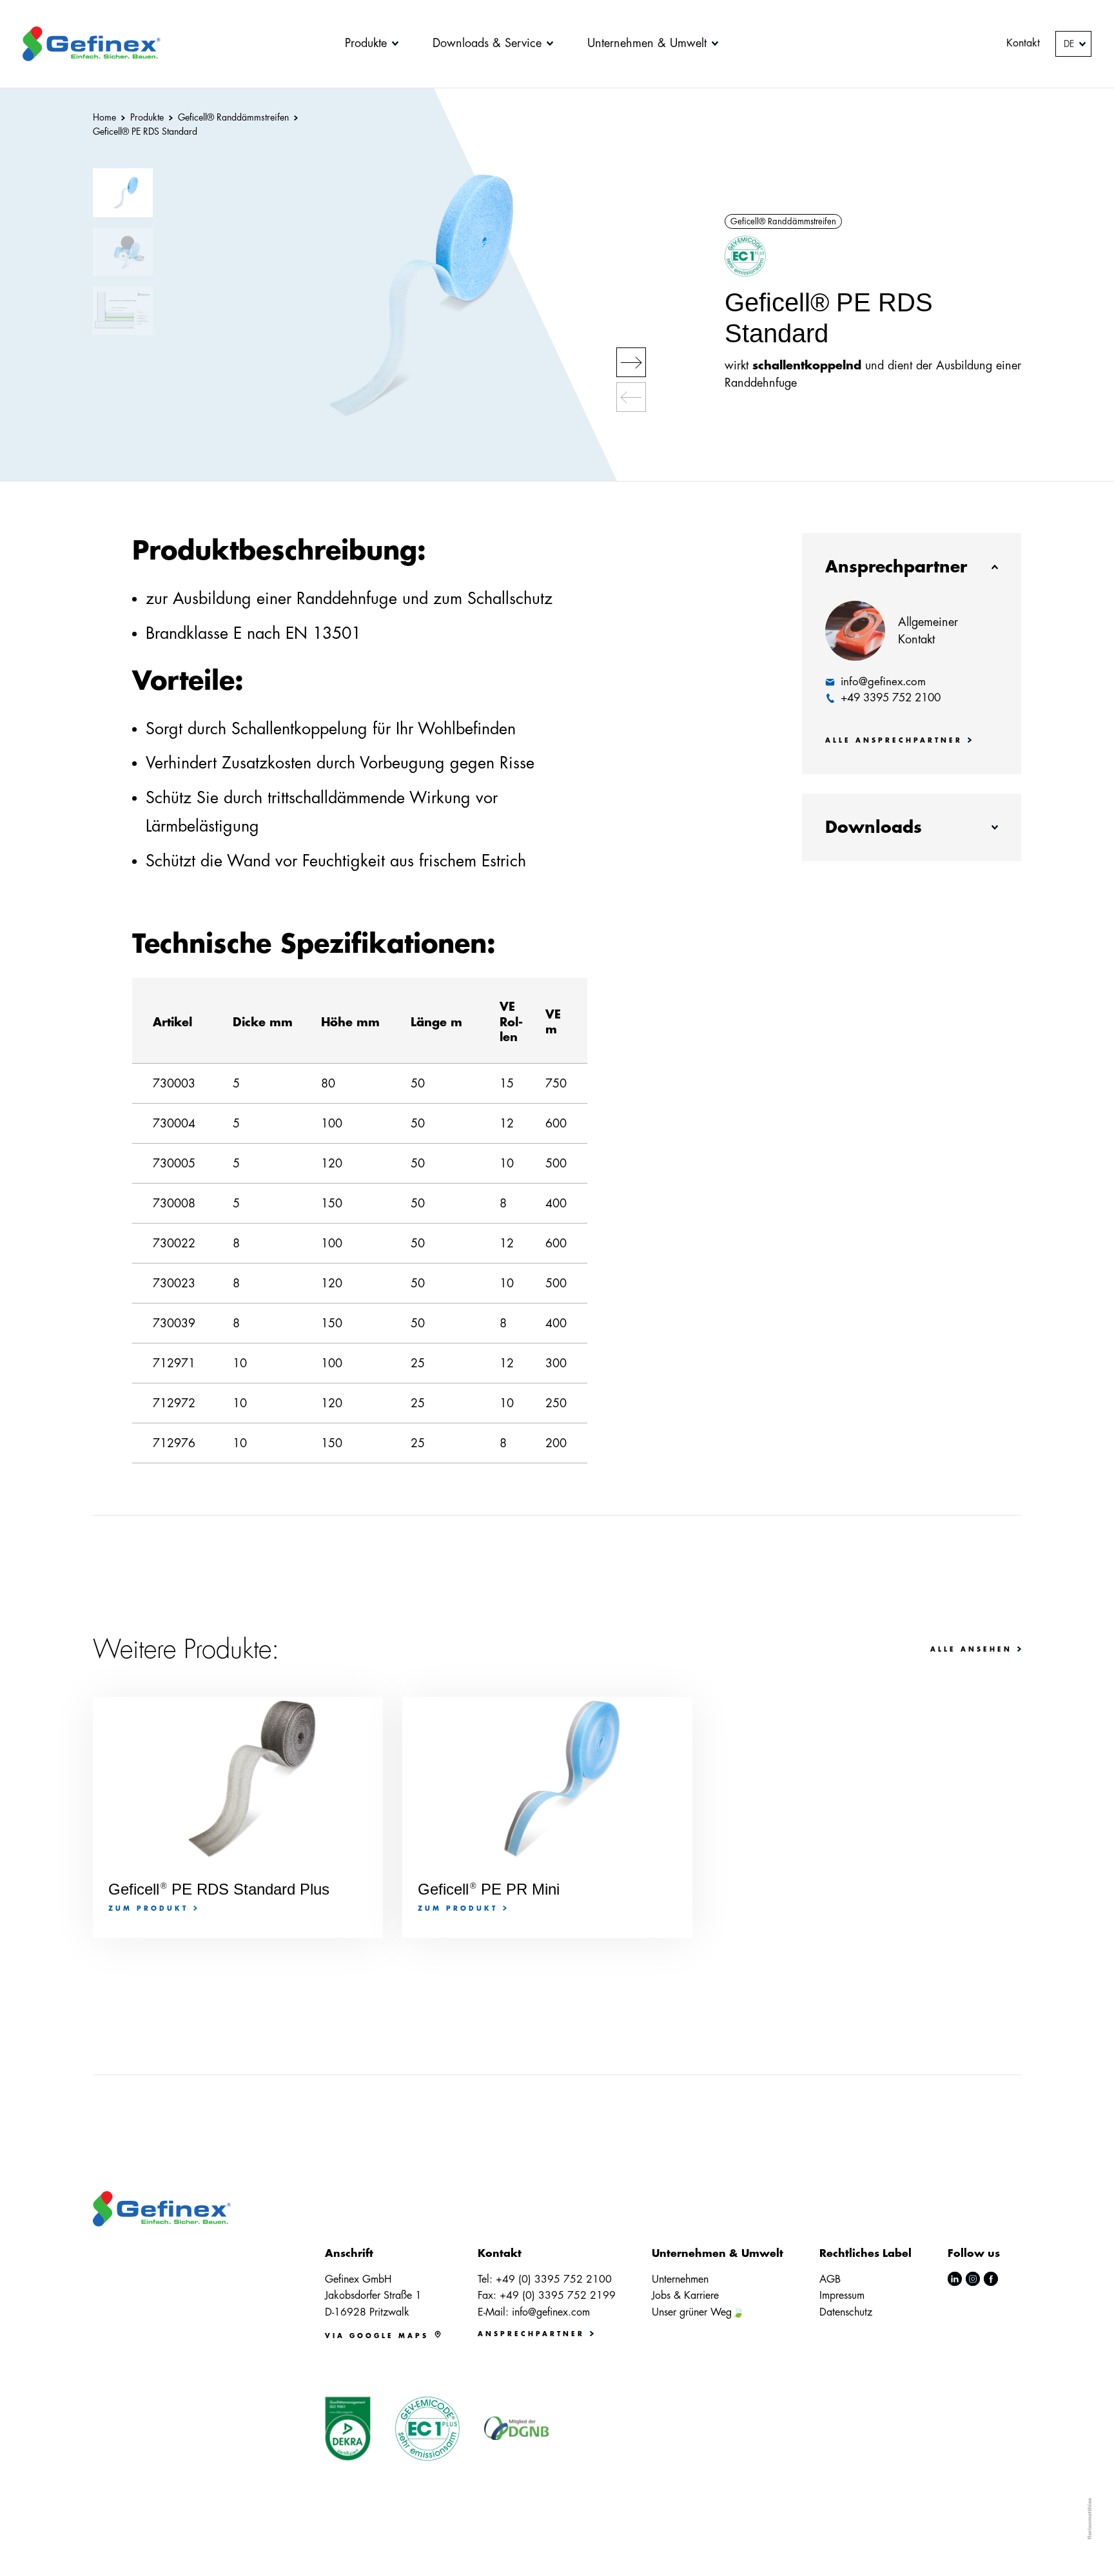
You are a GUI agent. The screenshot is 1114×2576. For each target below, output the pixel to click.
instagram (973, 2279)
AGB (830, 2279)
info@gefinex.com (551, 2312)
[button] (631, 362)
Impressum (842, 2296)
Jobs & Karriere (685, 2296)
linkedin (955, 2279)
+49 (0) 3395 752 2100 (554, 2279)
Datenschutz (846, 2312)
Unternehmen (680, 2279)
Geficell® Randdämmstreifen (783, 221)
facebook (991, 2279)
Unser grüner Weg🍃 (698, 2312)
